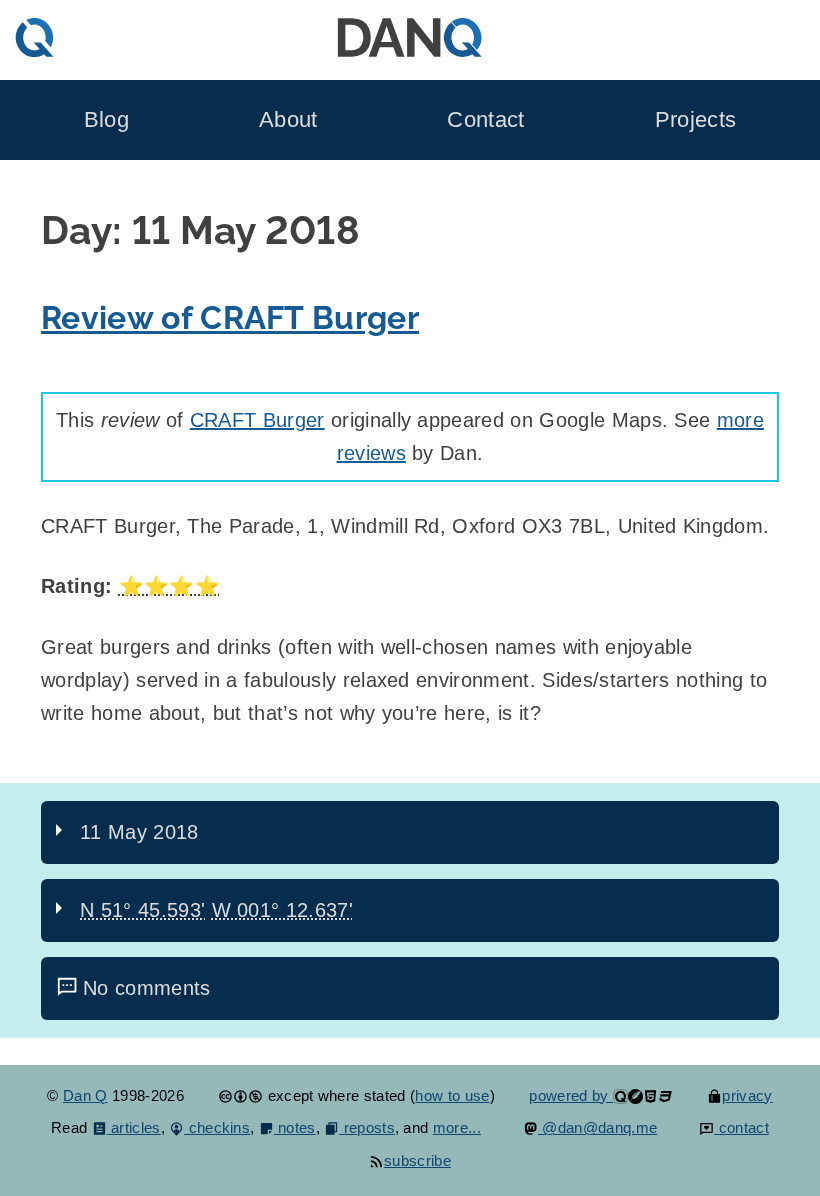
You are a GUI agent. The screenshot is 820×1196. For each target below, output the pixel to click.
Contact (485, 119)
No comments (147, 988)
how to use (452, 1095)
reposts (367, 1127)
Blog (106, 119)
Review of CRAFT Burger (230, 318)
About (288, 119)
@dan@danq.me (597, 1127)
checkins (217, 1127)
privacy (747, 1095)
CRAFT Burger (257, 420)
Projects (696, 119)
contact (741, 1127)
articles (134, 1127)
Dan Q (85, 1095)
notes (295, 1127)
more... (457, 1127)
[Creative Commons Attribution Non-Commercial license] (240, 1095)
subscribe (417, 1160)
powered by (571, 1095)
